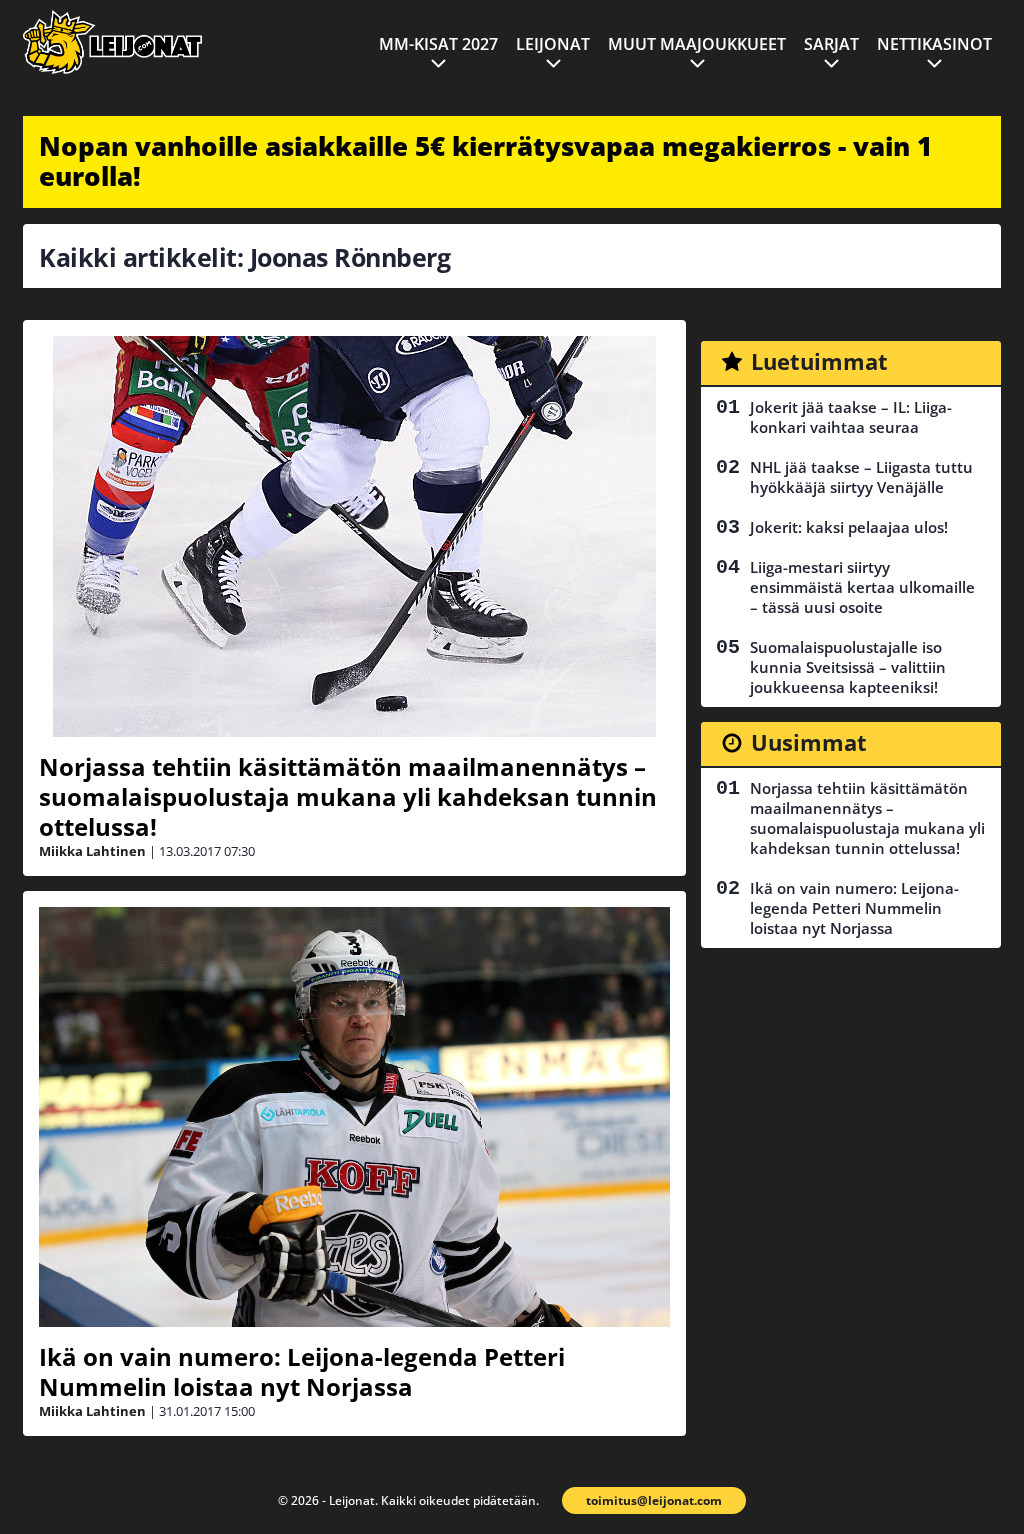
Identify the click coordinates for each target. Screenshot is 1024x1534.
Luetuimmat (819, 361)
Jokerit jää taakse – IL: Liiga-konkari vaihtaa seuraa (851, 417)
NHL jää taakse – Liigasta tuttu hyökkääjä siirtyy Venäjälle (861, 477)
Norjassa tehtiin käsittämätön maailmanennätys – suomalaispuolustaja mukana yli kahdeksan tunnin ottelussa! (348, 796)
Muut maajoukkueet (697, 44)
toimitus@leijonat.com (654, 1500)
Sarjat (831, 44)
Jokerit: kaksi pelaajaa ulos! (849, 527)
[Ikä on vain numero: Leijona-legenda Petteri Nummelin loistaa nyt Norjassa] (354, 1117)
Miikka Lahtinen (92, 851)
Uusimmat (809, 742)
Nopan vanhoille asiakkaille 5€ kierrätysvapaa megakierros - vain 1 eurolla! (485, 161)
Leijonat (553, 44)
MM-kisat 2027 (438, 44)
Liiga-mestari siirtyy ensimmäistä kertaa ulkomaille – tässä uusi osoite (862, 587)
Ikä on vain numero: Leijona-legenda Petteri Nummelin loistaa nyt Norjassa (302, 1371)
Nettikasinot (934, 44)
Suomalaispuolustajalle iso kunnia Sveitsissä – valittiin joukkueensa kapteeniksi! (848, 667)
